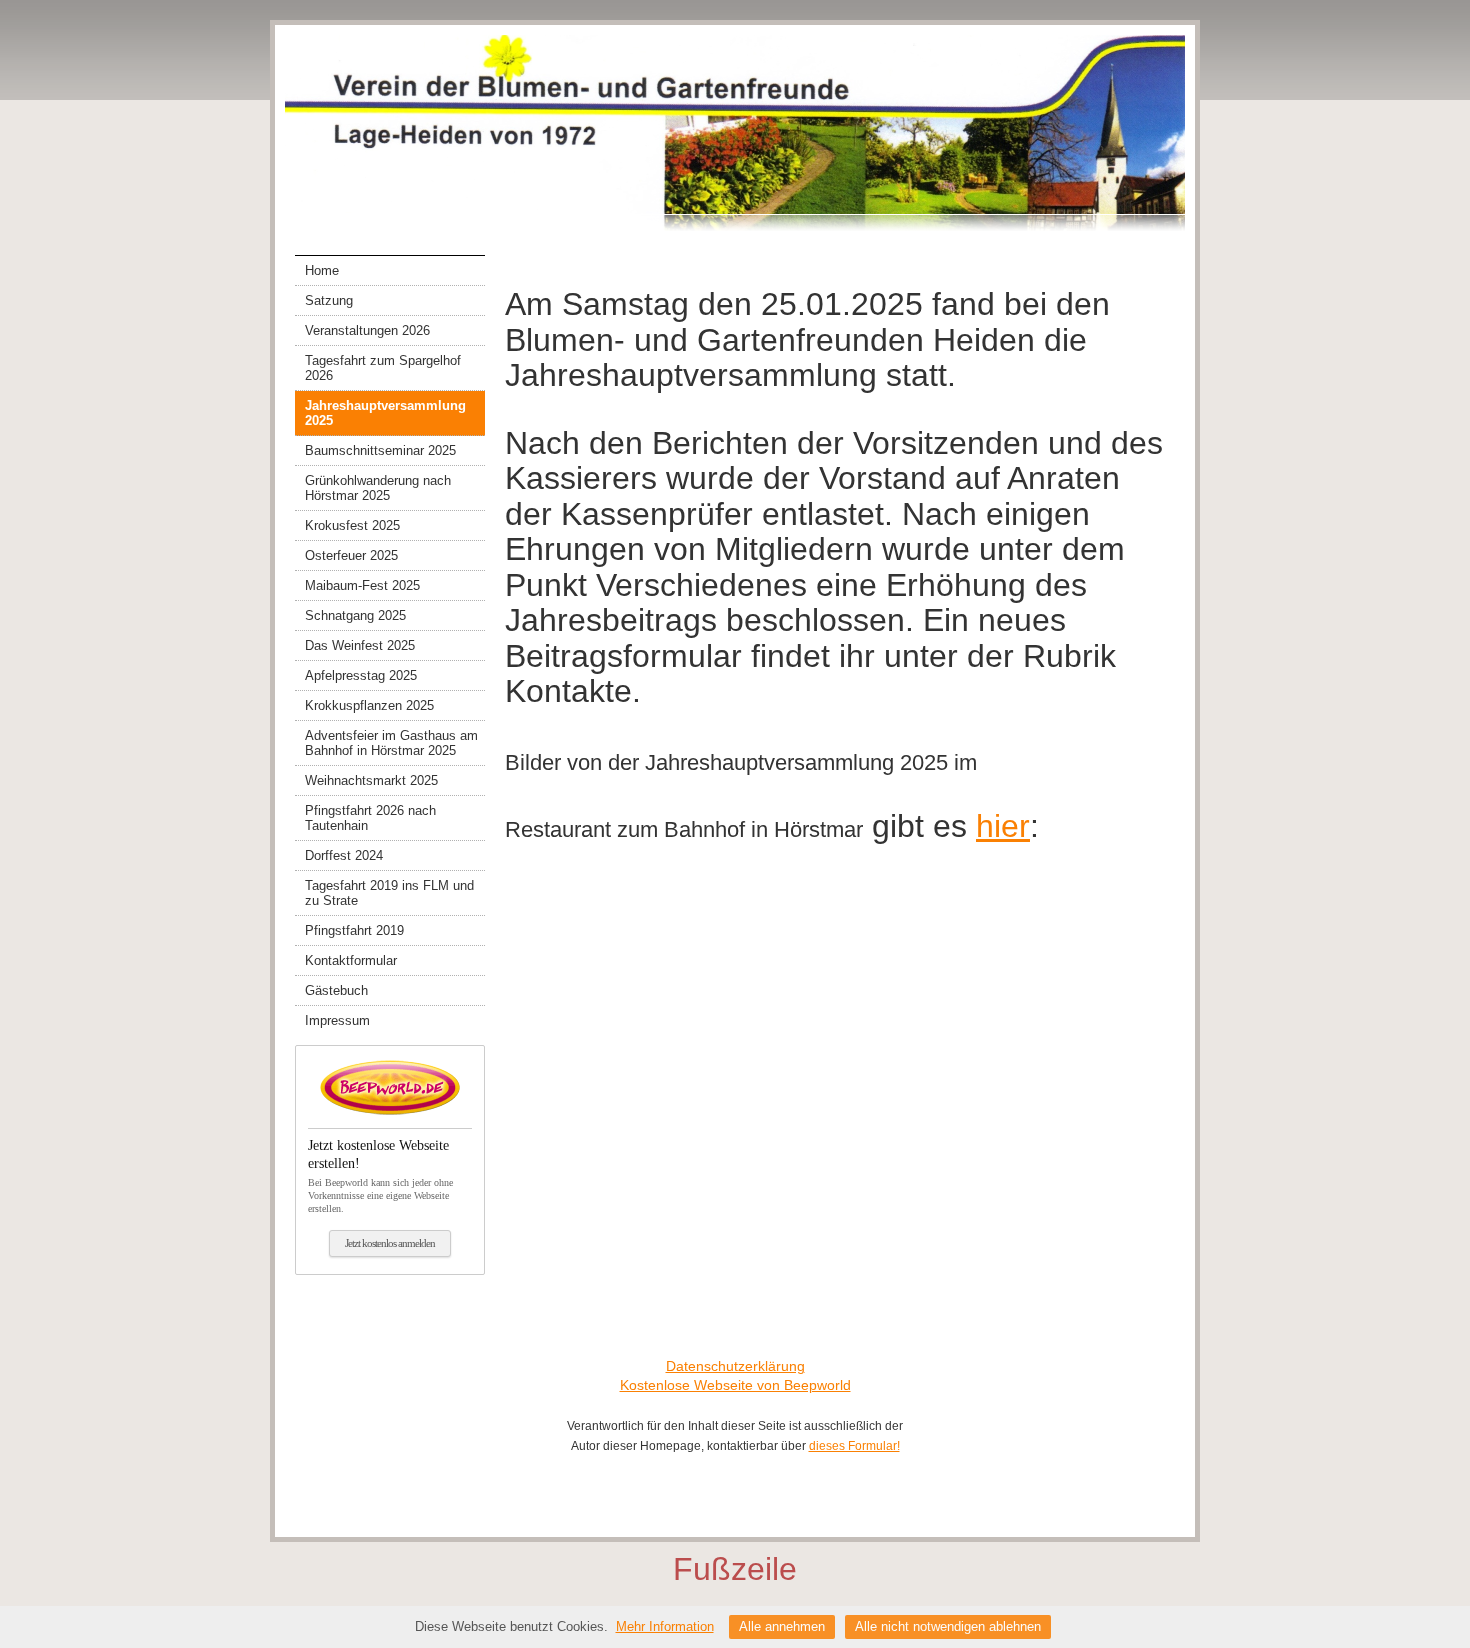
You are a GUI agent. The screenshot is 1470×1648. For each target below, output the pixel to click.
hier (1003, 826)
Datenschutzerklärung (735, 1366)
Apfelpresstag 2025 (361, 675)
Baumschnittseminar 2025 (380, 450)
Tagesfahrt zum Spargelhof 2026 (383, 368)
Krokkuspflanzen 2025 (369, 705)
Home (322, 270)
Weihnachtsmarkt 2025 (371, 780)
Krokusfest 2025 (352, 525)
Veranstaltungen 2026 (367, 330)
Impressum (337, 1020)
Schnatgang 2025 (355, 615)
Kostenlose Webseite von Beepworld (735, 1385)
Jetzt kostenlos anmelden (390, 1243)
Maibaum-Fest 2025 (362, 585)
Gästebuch (336, 990)
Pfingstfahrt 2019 (354, 930)
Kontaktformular (351, 960)
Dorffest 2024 (344, 855)
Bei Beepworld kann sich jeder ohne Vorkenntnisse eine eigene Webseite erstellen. (380, 1176)
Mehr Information (665, 1626)
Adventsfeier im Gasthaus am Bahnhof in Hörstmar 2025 (391, 743)
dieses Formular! (854, 1446)
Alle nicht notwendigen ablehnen (948, 1626)
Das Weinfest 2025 (360, 645)
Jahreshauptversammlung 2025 (385, 413)
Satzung (329, 300)
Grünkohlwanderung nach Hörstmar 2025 (378, 488)
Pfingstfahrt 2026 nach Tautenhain (370, 818)
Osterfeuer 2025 (351, 555)
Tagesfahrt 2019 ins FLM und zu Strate (389, 893)
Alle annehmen (782, 1626)
